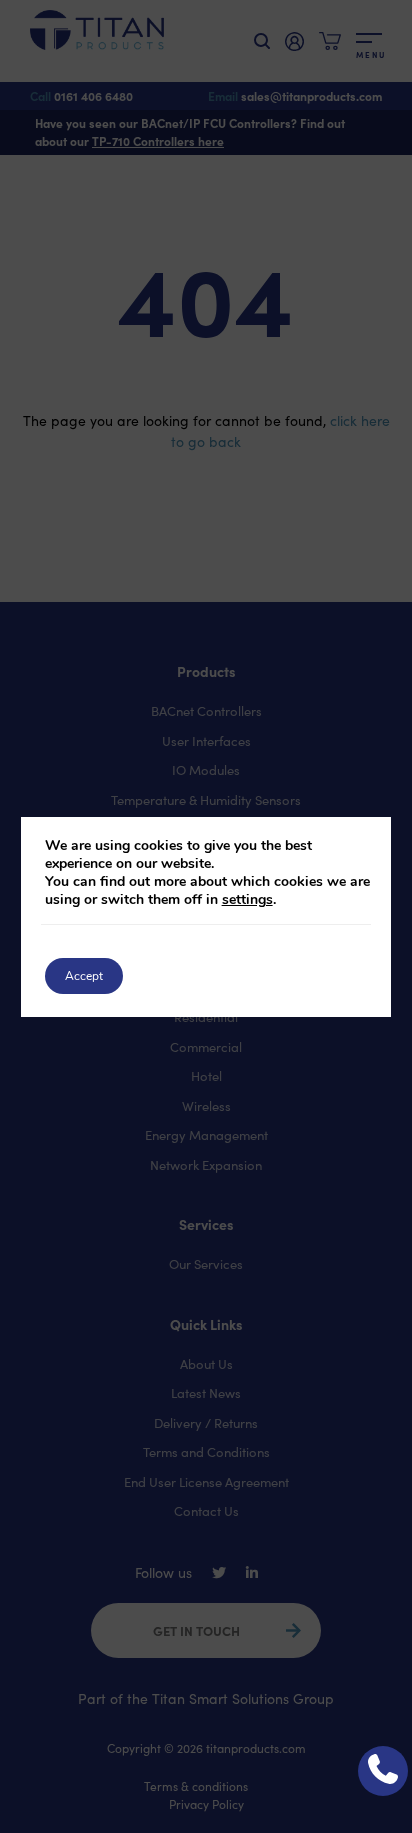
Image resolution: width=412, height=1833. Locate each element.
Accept (84, 976)
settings (247, 900)
